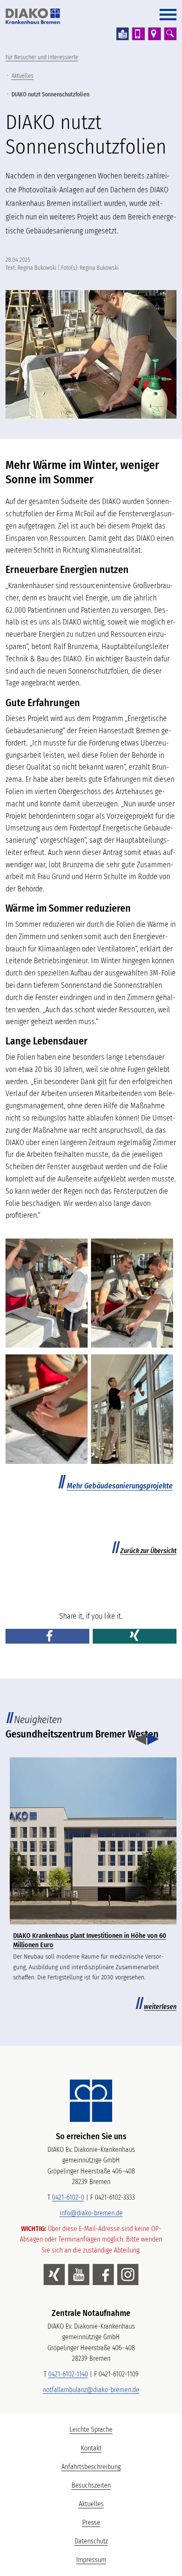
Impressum (91, 2560)
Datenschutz (91, 2541)
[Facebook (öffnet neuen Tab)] (103, 2275)
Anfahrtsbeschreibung (91, 2467)
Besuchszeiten (91, 2485)
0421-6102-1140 (68, 2374)
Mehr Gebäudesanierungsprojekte (120, 1486)
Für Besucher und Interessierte (42, 57)
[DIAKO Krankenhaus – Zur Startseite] (91, 2101)
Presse (91, 2523)
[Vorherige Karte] (141, 1740)
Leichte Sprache (122, 2432)
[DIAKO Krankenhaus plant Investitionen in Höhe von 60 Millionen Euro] (93, 1841)
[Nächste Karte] (153, 1740)
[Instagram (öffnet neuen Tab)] (128, 2275)
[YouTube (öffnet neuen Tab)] (79, 2275)
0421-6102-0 (68, 2197)
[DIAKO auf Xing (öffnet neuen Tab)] (54, 2275)
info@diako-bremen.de (91, 2213)
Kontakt (91, 2448)
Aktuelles (22, 76)
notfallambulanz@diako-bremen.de (91, 2390)
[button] (47, 1636)
